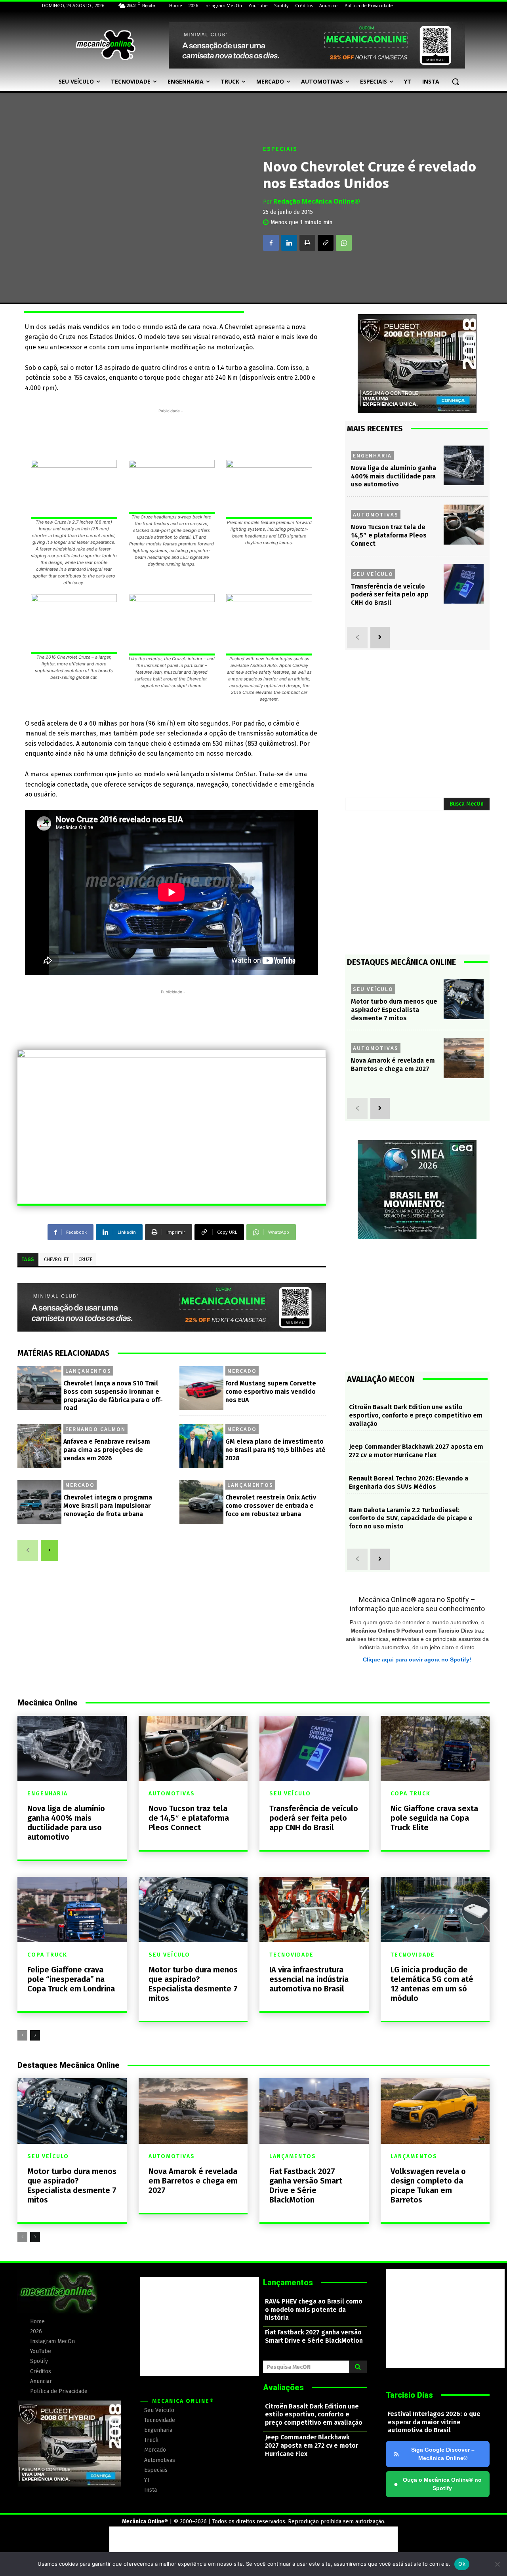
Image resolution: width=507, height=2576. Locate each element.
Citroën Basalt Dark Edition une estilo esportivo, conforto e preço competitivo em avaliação (416, 1415)
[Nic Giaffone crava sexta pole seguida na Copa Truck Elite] (435, 1748)
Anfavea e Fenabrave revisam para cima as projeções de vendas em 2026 (107, 1450)
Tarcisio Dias (409, 2395)
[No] (497, 2564)
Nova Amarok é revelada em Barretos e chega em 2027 (393, 1065)
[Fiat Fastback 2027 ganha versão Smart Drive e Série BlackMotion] (314, 2111)
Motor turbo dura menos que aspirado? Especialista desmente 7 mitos (394, 1010)
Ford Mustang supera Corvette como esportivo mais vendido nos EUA (271, 1392)
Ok (462, 2564)
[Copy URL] (326, 243)
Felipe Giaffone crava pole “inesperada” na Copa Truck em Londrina (71, 1979)
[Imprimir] (307, 243)
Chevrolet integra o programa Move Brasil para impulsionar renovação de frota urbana (108, 1506)
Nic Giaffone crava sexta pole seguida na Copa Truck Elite (434, 1818)
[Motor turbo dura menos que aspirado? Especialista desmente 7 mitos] (464, 999)
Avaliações (283, 2387)
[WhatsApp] (344, 243)
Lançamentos (88, 1371)
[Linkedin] (289, 243)
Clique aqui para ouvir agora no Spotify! (417, 1660)
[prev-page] (28, 1551)
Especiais (280, 149)
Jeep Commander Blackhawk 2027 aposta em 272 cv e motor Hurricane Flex (416, 1451)
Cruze (85, 1259)
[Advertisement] (169, 433)
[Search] (358, 2367)
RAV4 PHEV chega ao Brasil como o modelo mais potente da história (314, 2310)
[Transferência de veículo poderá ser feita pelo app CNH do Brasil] (464, 584)
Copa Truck (411, 1794)
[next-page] (50, 1551)
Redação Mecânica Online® (317, 201)
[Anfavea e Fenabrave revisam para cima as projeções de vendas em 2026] (39, 1446)
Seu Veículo (373, 574)
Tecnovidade (292, 1955)
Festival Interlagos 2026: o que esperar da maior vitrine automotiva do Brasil (434, 2422)
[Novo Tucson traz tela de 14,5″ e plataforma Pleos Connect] (464, 525)
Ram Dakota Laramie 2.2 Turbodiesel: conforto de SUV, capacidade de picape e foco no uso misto (411, 1518)
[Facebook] (271, 243)
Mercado (242, 1371)
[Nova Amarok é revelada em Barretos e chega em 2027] (464, 1058)
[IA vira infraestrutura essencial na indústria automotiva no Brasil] (314, 1910)
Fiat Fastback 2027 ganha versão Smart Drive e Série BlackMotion (306, 2185)
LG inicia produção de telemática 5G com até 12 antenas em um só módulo (432, 1984)
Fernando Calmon (95, 1429)
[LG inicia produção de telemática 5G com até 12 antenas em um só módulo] (435, 1910)
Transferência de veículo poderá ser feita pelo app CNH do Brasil (390, 595)
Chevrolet (56, 1259)
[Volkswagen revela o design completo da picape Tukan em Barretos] (435, 2111)
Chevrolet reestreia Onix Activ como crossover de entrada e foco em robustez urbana (271, 1506)
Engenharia (372, 455)
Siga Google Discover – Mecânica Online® (443, 2454)
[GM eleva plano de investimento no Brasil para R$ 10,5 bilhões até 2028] (201, 1446)
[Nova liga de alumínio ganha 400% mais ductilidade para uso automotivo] (464, 466)
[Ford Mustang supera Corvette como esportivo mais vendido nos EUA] (201, 1388)
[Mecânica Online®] (105, 45)
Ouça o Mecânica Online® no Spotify (438, 2484)
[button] (456, 82)
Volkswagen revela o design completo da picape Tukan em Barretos (428, 2185)
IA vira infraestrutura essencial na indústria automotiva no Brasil (309, 1979)
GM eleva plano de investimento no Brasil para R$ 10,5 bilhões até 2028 (275, 1450)
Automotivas (376, 514)
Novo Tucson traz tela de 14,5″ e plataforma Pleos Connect (389, 535)
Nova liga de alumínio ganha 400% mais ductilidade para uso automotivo (394, 476)
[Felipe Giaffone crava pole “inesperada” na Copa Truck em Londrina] (72, 1910)
